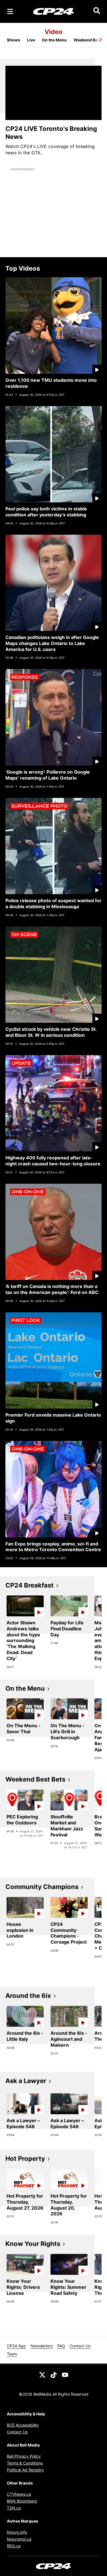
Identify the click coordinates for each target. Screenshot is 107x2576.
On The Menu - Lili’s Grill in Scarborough (67, 1732)
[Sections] (10, 11)
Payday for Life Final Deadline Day (67, 1629)
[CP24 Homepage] (53, 11)
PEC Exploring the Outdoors (22, 1820)
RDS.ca (14, 2546)
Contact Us (80, 2346)
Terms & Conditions (25, 2463)
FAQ (61, 2346)
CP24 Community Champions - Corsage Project (69, 1933)
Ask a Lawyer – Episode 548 (23, 2123)
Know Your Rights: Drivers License (23, 2287)
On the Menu (54, 40)
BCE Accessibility (23, 2425)
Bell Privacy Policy (24, 2456)
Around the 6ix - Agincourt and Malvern (69, 2039)
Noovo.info (17, 2532)
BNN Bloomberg (22, 2501)
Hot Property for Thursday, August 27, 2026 (25, 2202)
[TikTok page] (54, 2374)
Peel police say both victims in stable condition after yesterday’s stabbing (46, 512)
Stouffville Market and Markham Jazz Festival (67, 1826)
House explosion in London (20, 1930)
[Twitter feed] (42, 2374)
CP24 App (16, 2346)
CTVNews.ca (19, 2494)
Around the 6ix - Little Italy (25, 2036)
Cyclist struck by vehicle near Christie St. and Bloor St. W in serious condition (51, 1032)
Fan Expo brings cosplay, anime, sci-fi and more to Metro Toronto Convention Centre (53, 1547)
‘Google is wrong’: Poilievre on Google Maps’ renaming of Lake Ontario (48, 775)
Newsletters (42, 2346)
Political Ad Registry (25, 2470)
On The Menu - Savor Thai (24, 1729)
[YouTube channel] (65, 2374)
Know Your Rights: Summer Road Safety (68, 2287)
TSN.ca (14, 2508)
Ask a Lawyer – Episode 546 (67, 2123)
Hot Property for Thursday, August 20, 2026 (69, 2205)
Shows (14, 40)
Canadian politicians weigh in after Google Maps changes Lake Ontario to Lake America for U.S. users (52, 643)
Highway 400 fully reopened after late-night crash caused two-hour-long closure (53, 1161)
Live (31, 40)
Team (12, 2354)
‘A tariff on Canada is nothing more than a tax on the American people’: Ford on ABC (52, 1289)
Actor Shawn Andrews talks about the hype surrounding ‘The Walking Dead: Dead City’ (23, 1641)
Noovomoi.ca (19, 2539)
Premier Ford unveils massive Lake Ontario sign (53, 1418)
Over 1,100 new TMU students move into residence (51, 383)
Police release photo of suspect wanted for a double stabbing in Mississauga (53, 903)
